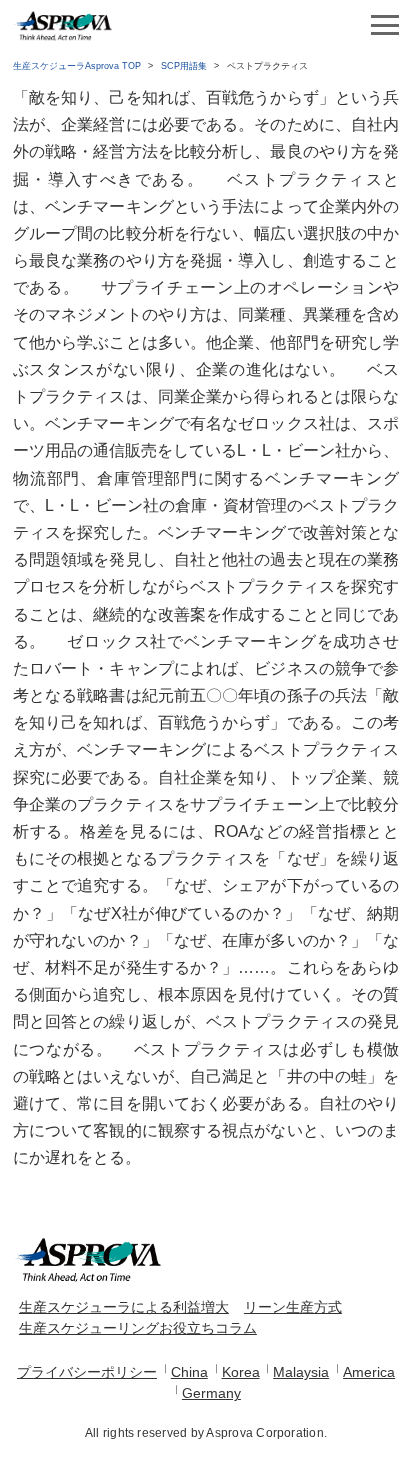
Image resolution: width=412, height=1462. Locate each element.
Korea (241, 1372)
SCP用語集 (184, 66)
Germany (211, 1393)
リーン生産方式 (293, 1307)
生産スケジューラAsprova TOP (77, 66)
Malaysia (301, 1372)
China (189, 1372)
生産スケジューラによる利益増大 (124, 1307)
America (369, 1372)
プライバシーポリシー (87, 1372)
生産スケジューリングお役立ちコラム (138, 1328)
